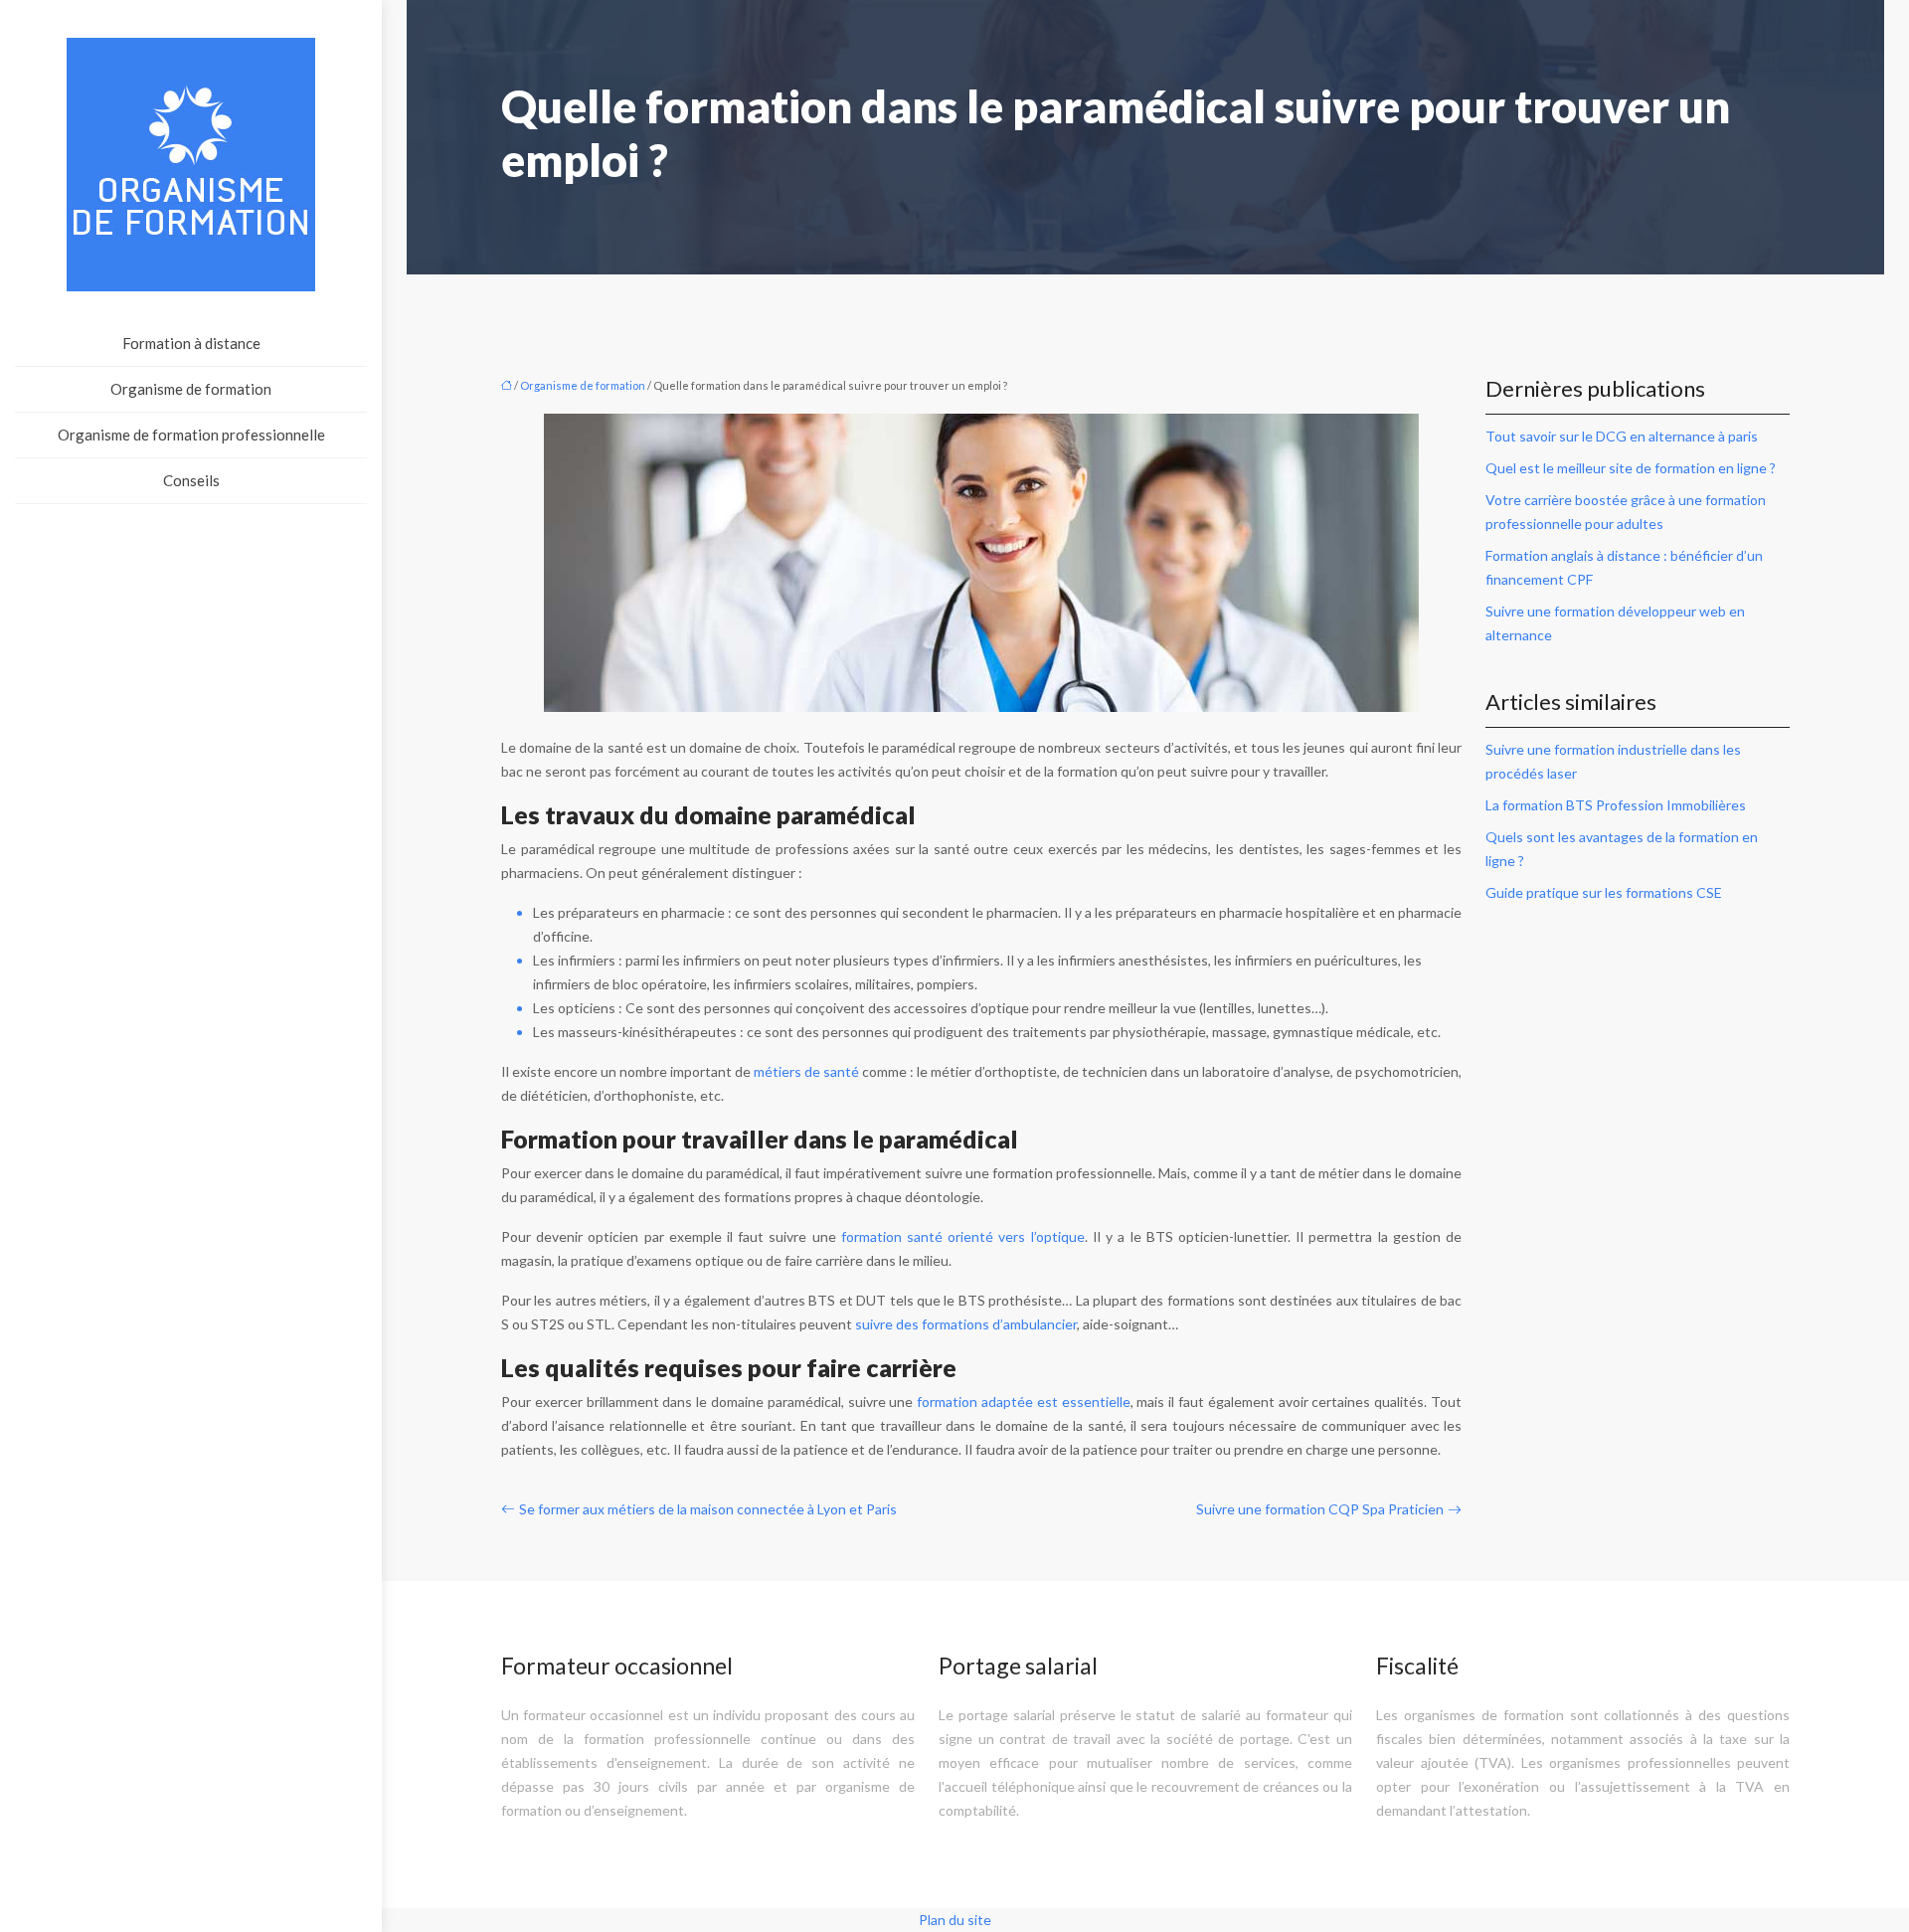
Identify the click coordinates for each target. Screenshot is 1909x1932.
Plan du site (955, 1920)
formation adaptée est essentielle (1023, 1402)
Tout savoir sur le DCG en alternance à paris (1622, 436)
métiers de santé (806, 1071)
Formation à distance (191, 343)
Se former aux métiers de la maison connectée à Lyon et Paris (708, 1509)
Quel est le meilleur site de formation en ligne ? (1631, 468)
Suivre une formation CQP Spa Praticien (1320, 1509)
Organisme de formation (191, 389)
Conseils (191, 480)
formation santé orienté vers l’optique (963, 1236)
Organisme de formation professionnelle (191, 435)
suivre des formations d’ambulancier (966, 1324)
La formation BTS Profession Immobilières (1616, 805)
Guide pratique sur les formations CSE (1604, 892)
